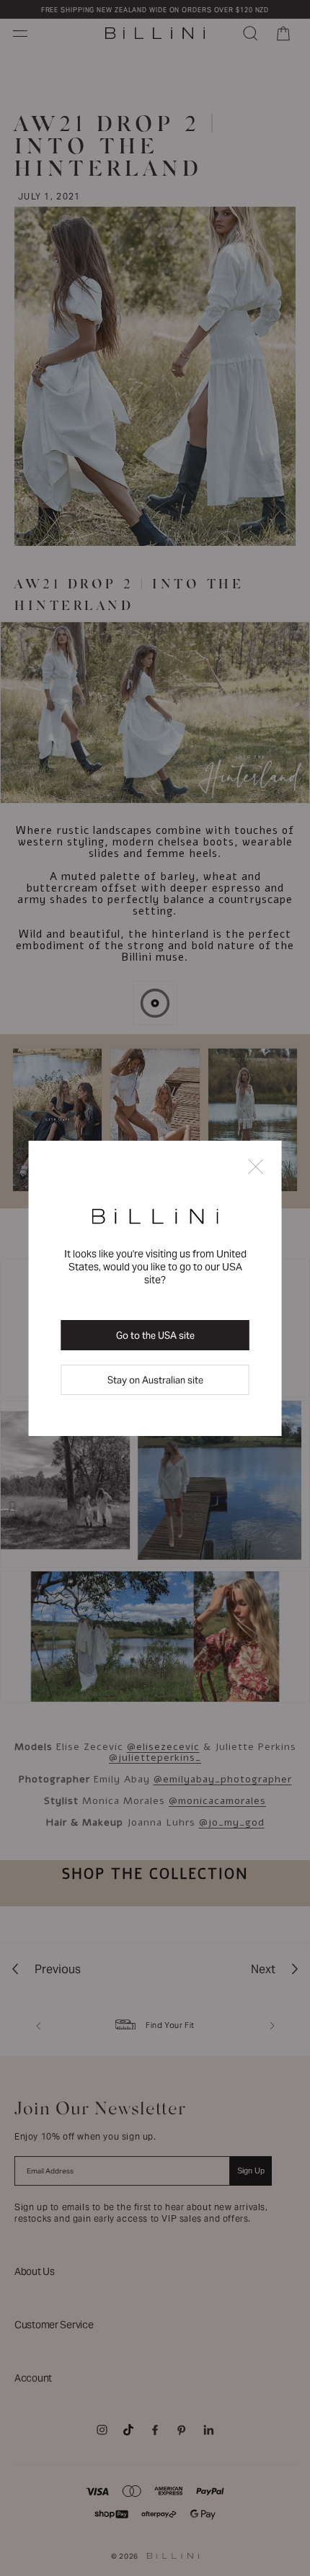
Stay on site (155, 1380)
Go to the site (155, 1336)
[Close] (255, 1168)
